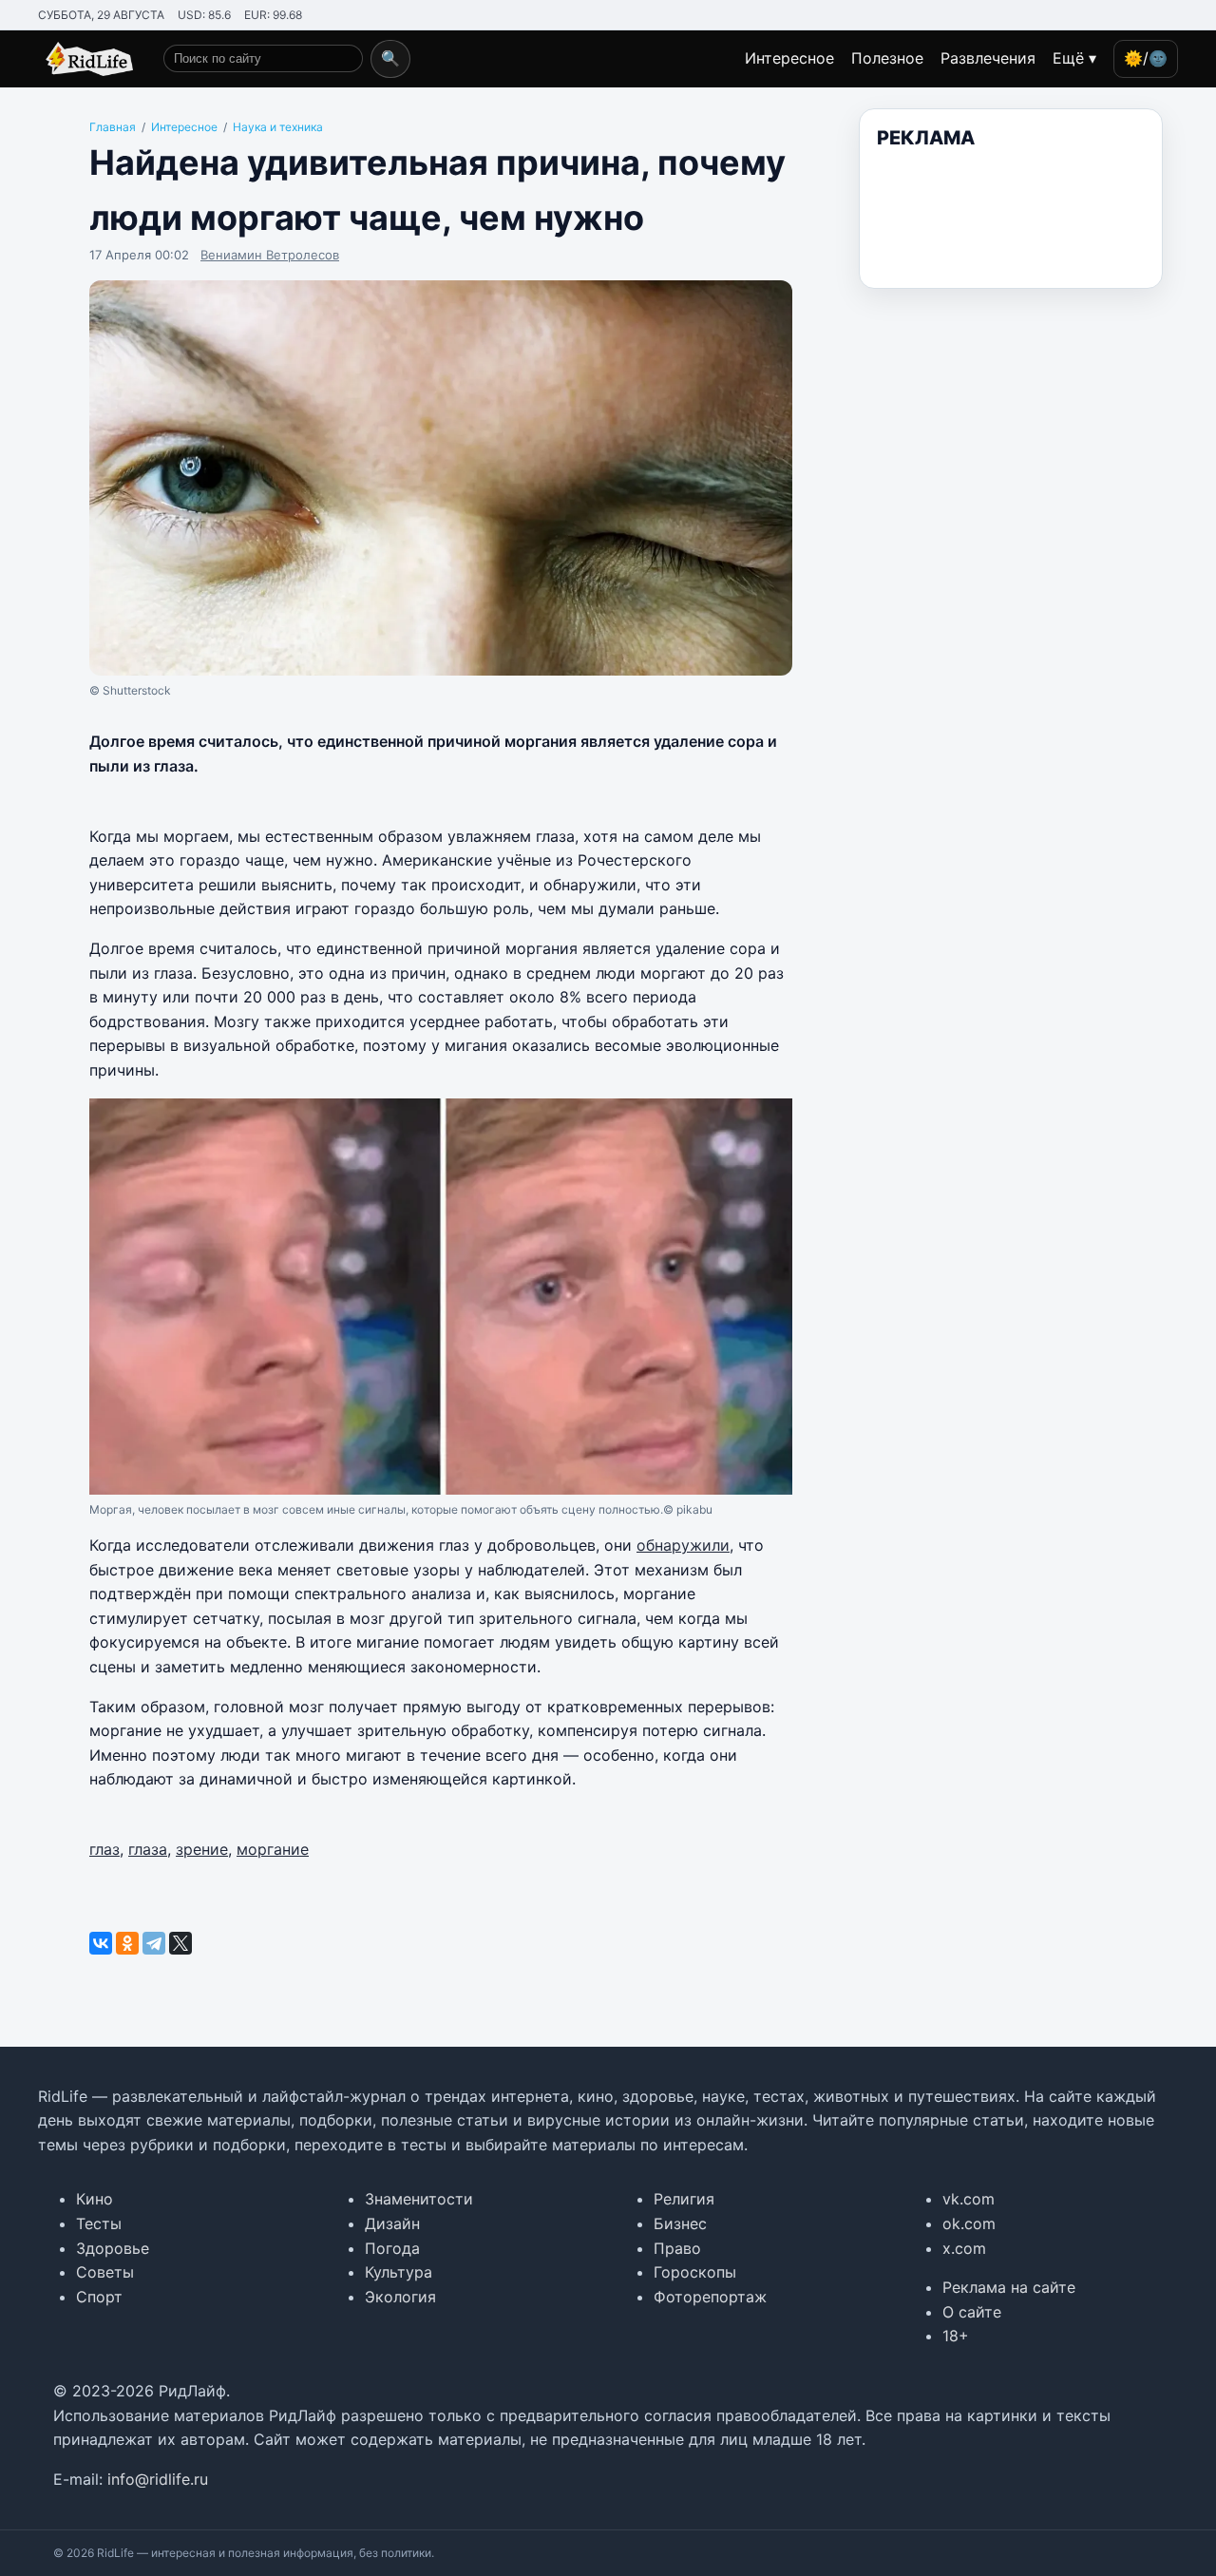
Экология (400, 2297)
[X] (180, 1943)
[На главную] (85, 59)
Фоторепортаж (710, 2297)
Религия (684, 2199)
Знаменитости (419, 2199)
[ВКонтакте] (101, 1943)
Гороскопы (695, 2272)
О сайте (972, 2312)
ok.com (969, 2223)
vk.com (969, 2199)
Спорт (99, 2297)
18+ (956, 2336)
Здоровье (113, 2248)
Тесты (99, 2223)
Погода (392, 2248)
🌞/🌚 (1146, 58)
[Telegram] (154, 1943)
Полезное (887, 58)
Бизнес (680, 2223)
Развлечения (988, 58)
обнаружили (683, 1545)
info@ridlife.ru (158, 2479)
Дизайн (392, 2223)
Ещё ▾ (1074, 58)
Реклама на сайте (1009, 2287)
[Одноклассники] (127, 1943)
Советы (105, 2272)
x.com (964, 2248)
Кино (95, 2199)
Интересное (789, 58)
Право (677, 2248)
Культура (399, 2272)
